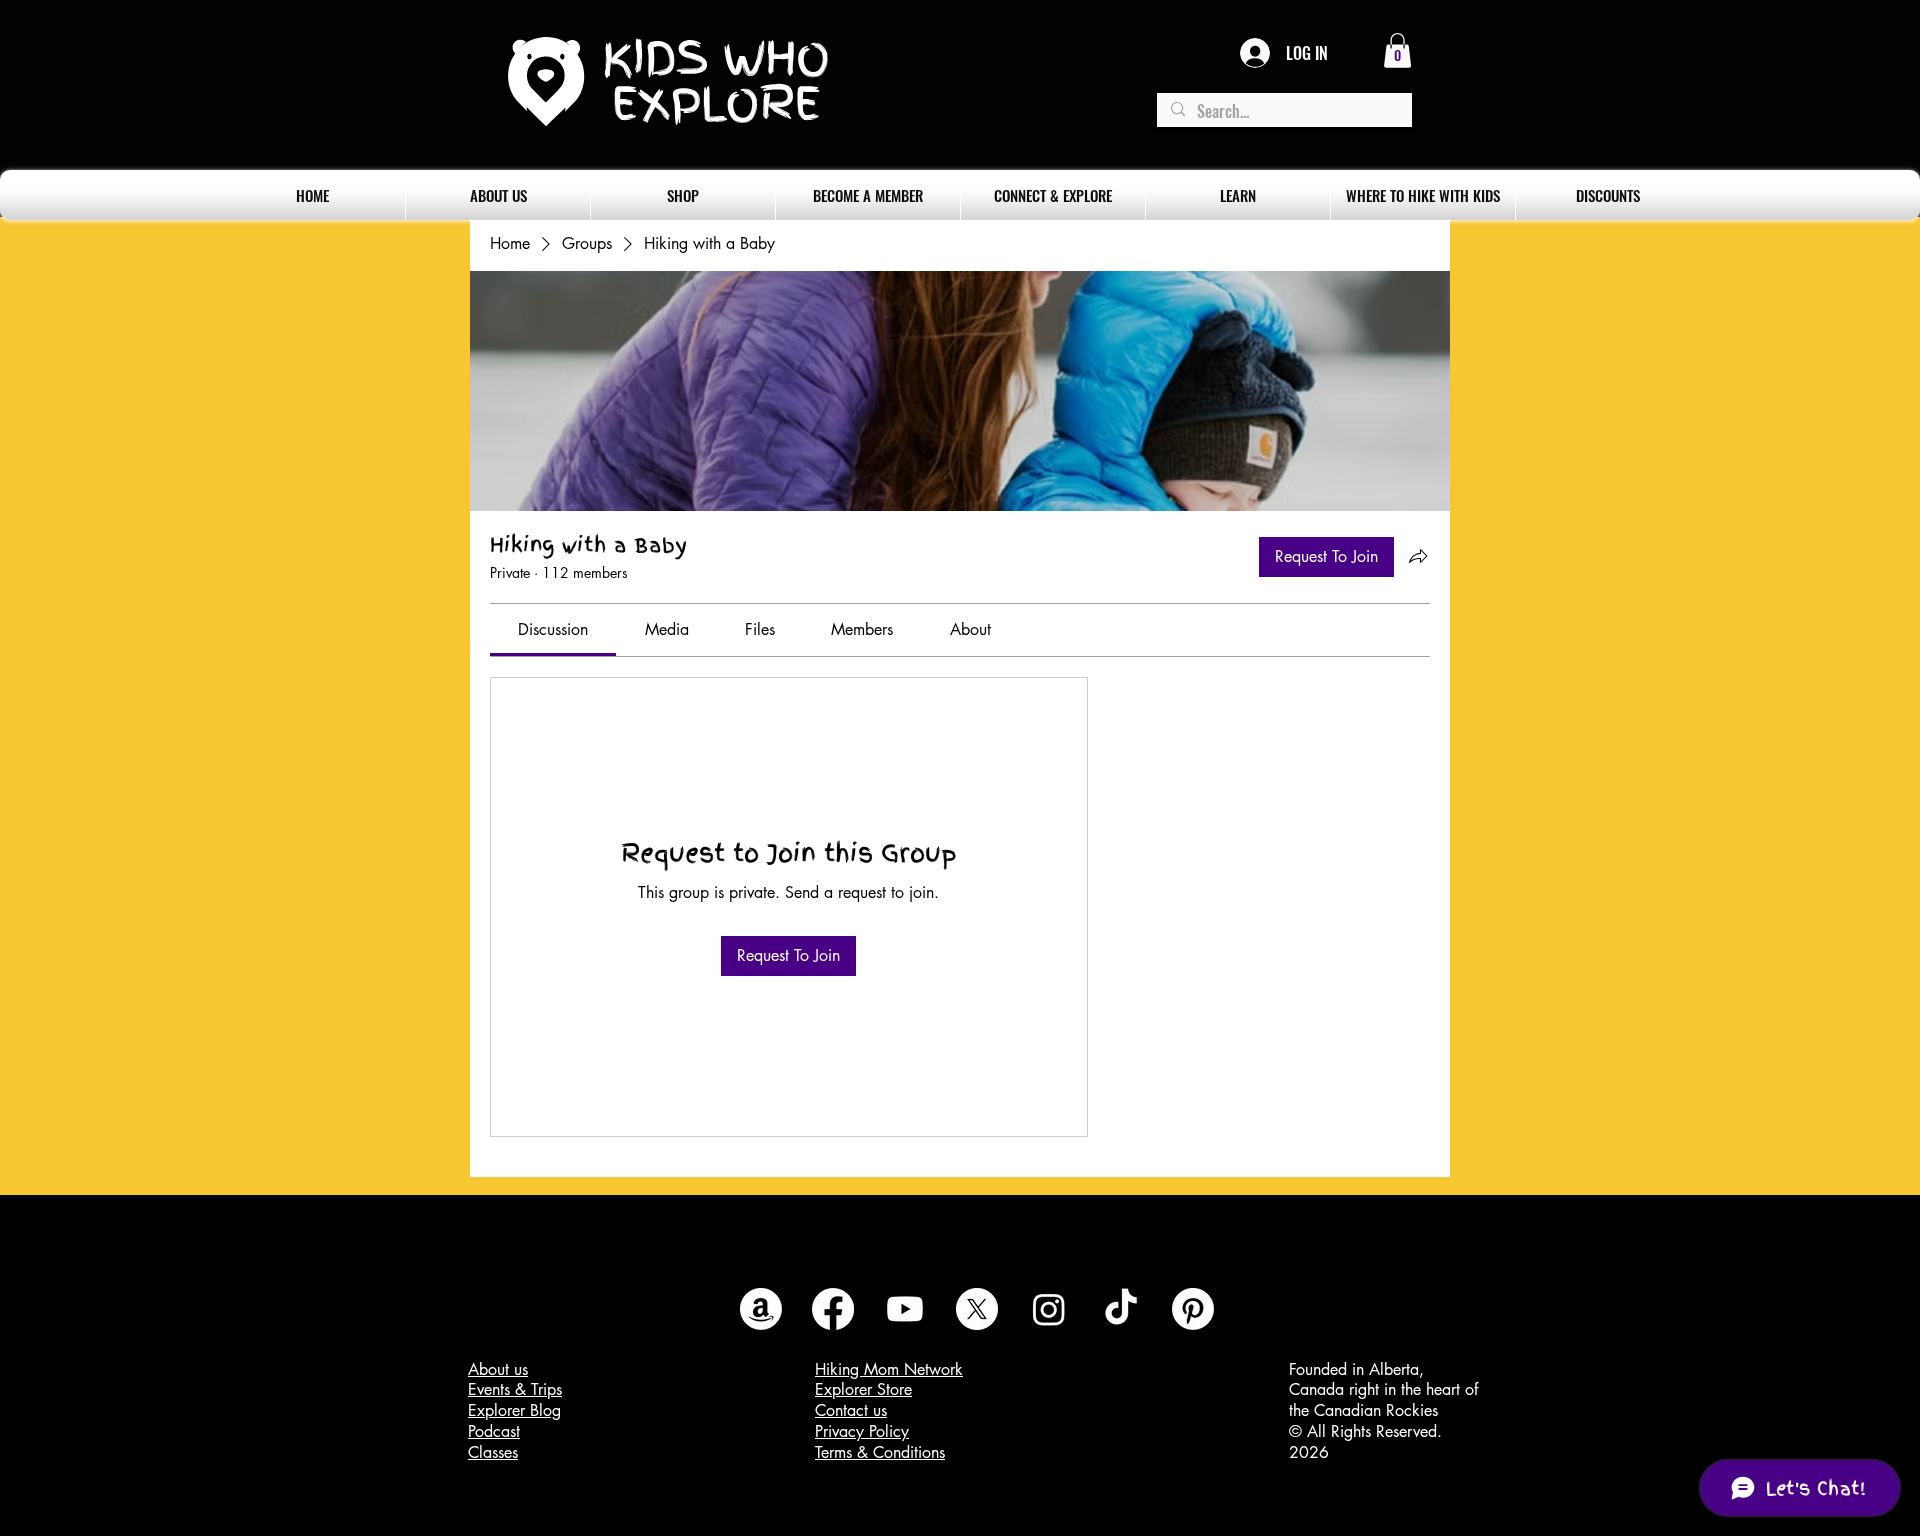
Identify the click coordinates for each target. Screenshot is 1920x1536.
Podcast (494, 1431)
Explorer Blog (514, 1410)
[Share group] (1418, 556)
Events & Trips (515, 1389)
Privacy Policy (862, 1431)
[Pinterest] (1193, 1309)
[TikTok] (1121, 1309)
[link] (553, 629)
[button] (1397, 50)
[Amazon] (761, 1309)
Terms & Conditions (880, 1452)
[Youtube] (905, 1309)
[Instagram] (1049, 1309)
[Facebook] (833, 1309)
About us (498, 1369)
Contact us (851, 1410)
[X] (977, 1309)
